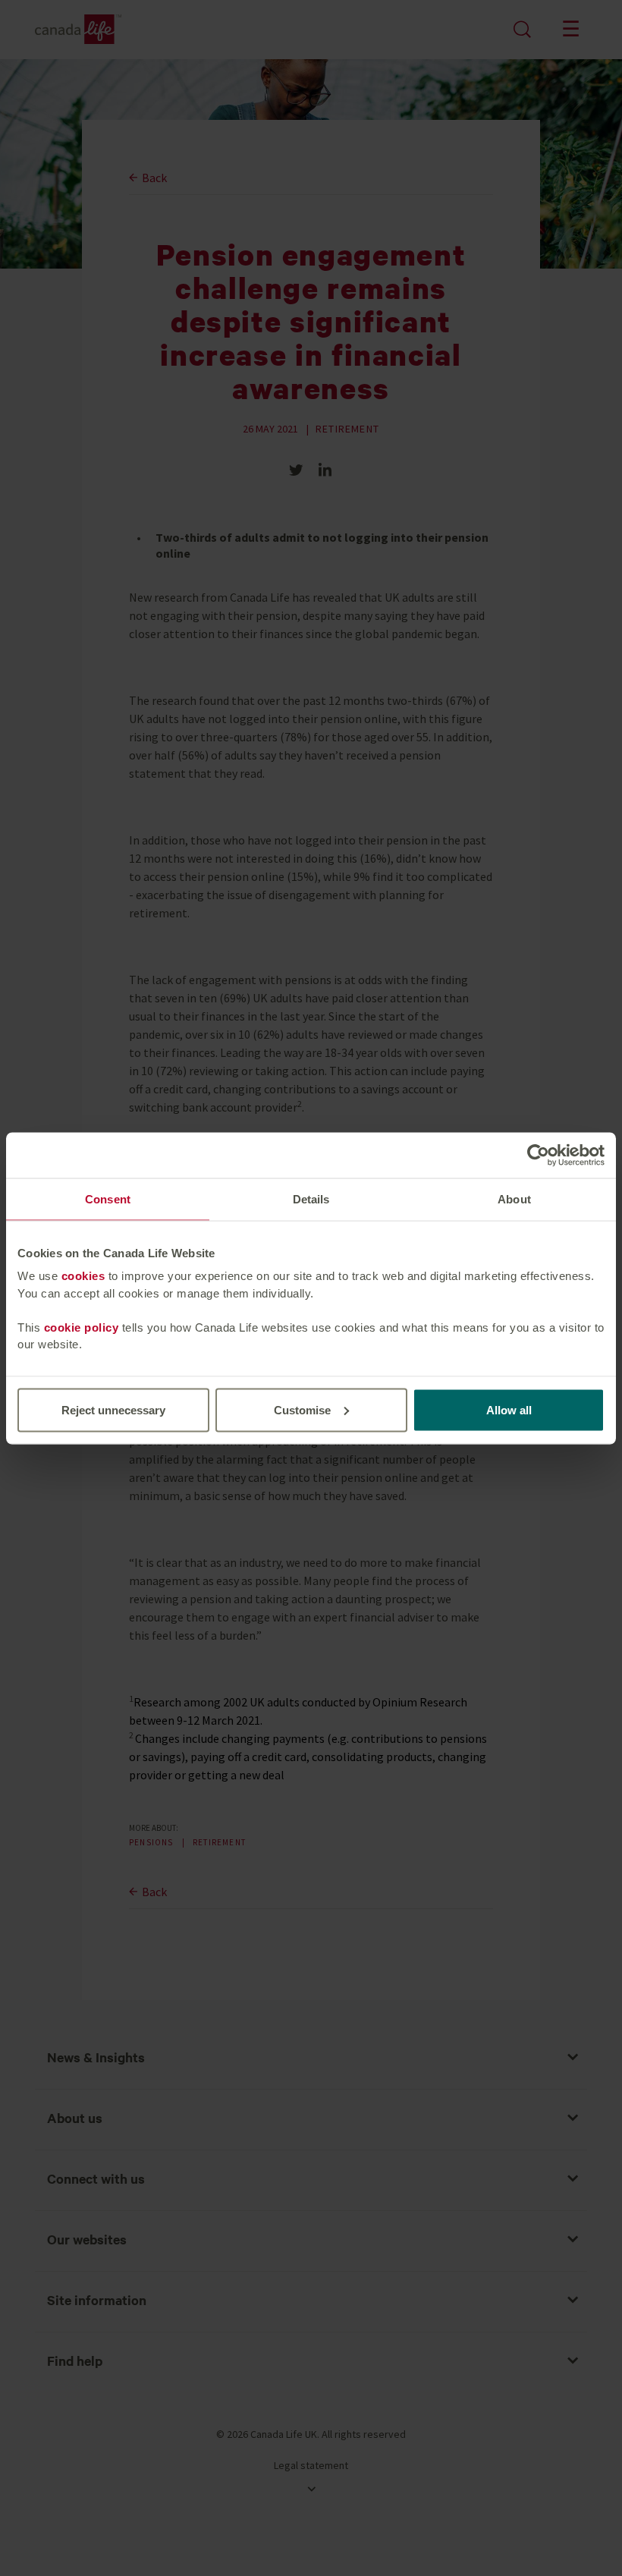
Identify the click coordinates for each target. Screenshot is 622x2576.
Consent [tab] (108, 1198)
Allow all (509, 1409)
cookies (83, 1276)
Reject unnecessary (113, 1409)
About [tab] (514, 1198)
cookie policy (82, 1327)
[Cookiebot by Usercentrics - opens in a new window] (538, 1155)
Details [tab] (311, 1198)
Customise (302, 1409)
